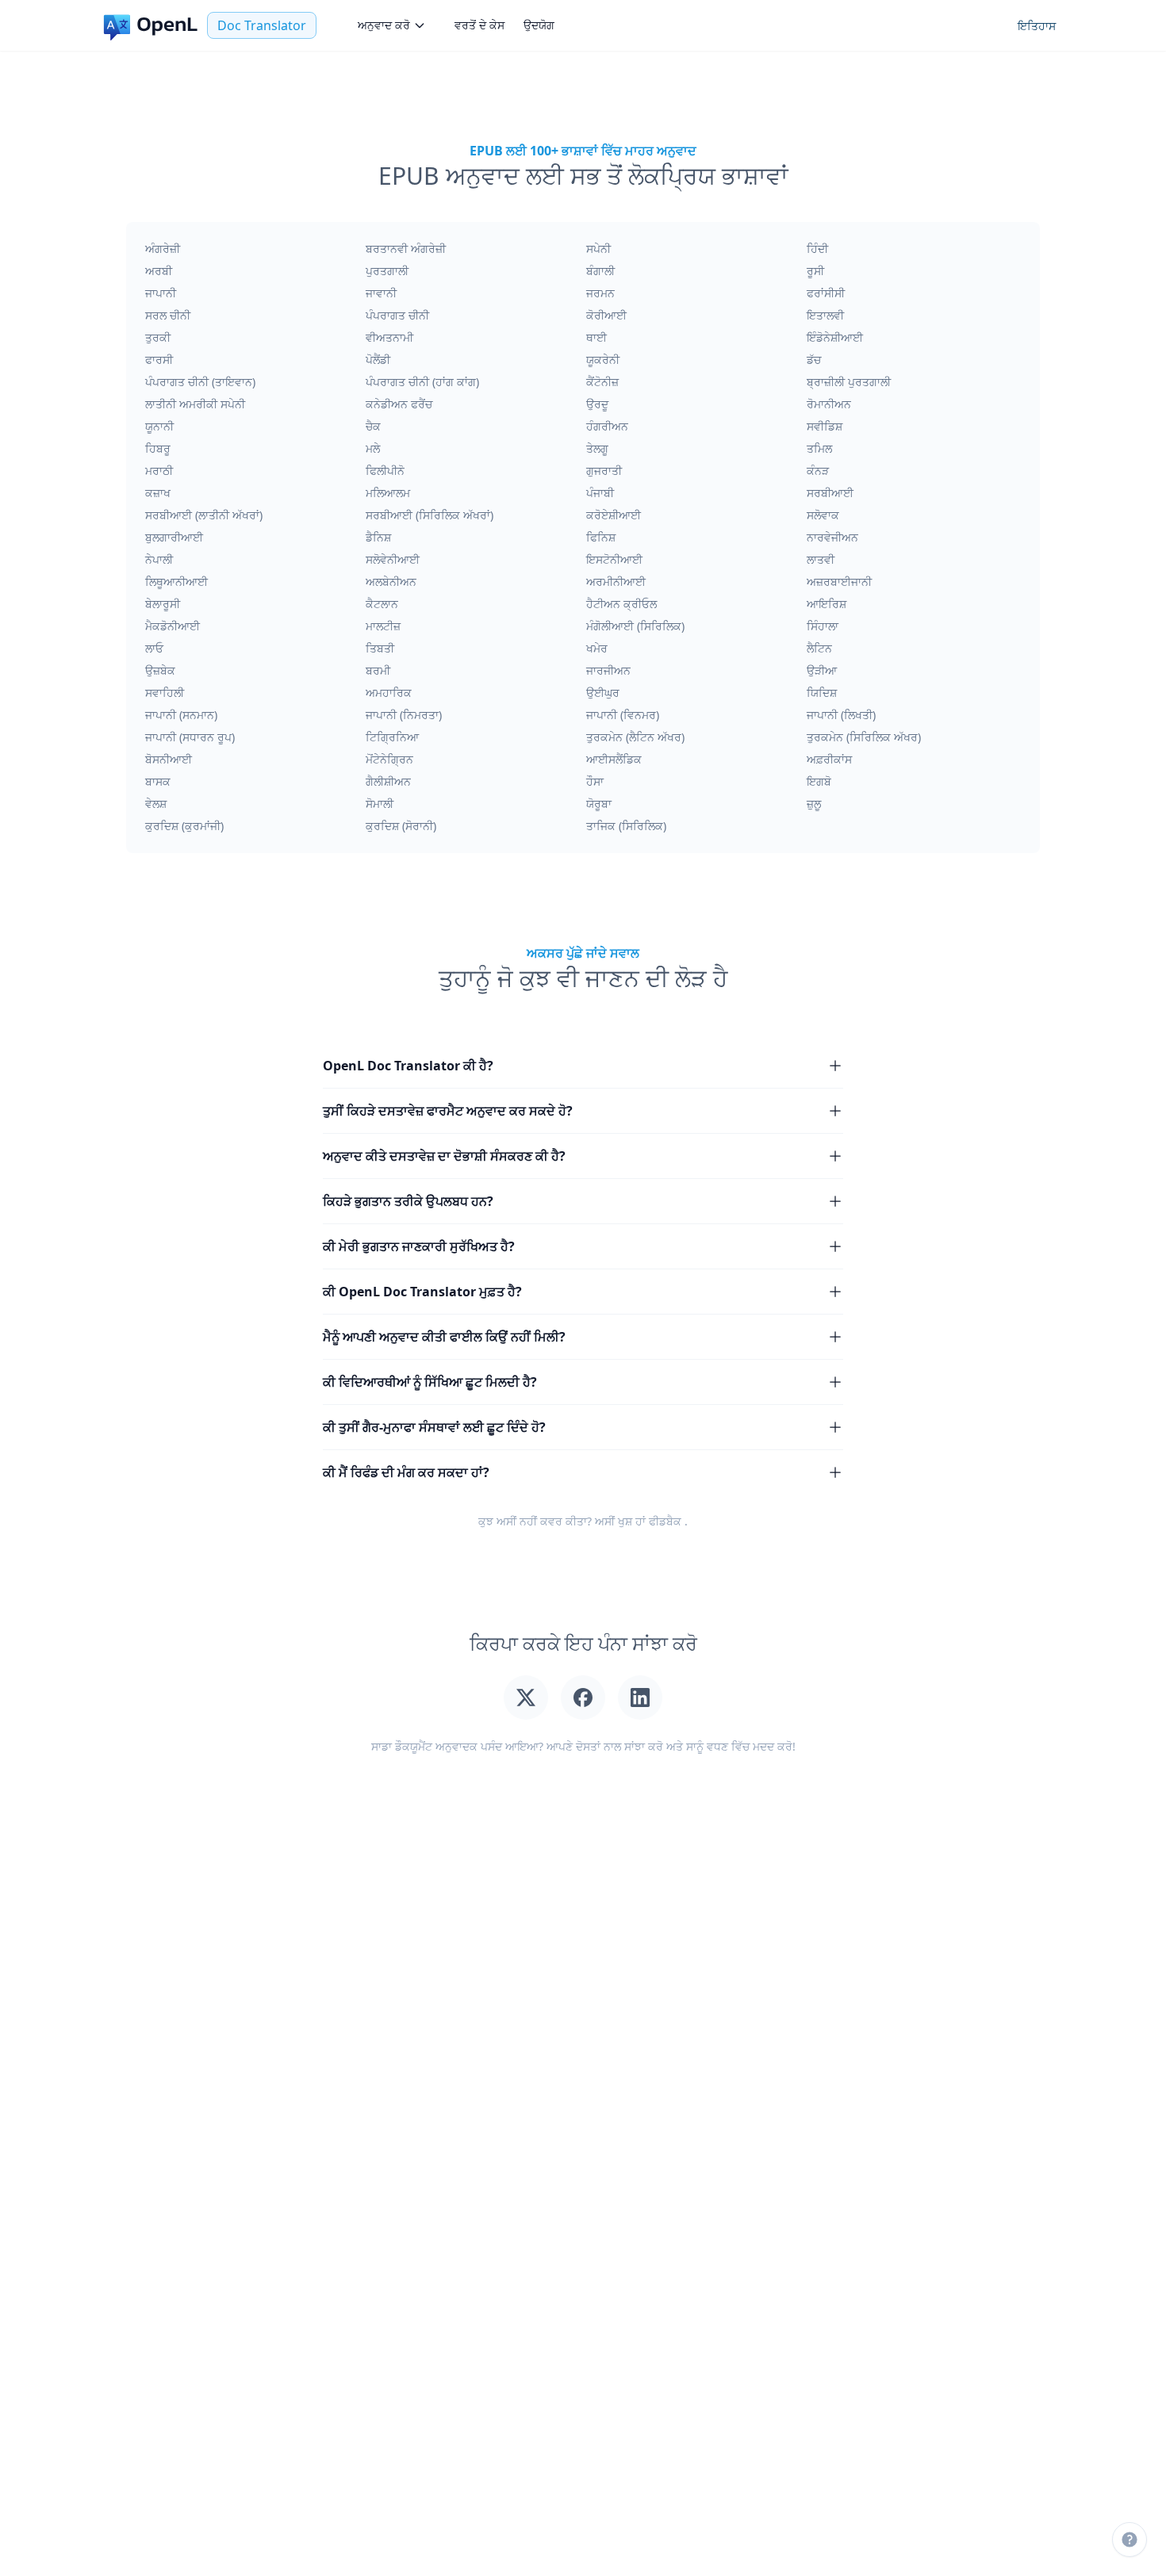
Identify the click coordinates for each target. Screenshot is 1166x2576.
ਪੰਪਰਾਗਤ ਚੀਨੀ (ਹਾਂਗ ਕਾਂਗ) (422, 382)
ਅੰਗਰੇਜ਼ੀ (163, 249)
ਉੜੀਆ (822, 670)
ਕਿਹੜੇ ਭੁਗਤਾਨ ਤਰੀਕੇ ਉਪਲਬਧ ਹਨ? (408, 1201)
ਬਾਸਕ (158, 781)
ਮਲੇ (373, 448)
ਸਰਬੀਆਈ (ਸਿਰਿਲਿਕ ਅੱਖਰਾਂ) (430, 515)
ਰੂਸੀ (815, 271)
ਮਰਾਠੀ (159, 471)
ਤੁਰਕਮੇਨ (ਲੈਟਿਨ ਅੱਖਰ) (635, 737)
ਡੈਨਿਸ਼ (378, 537)
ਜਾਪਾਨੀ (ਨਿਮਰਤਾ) (404, 715)
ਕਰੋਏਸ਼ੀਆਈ (614, 515)
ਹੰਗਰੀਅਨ (607, 426)
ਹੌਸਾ (595, 781)
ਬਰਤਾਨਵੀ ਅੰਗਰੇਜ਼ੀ (406, 249)
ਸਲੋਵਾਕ (823, 515)
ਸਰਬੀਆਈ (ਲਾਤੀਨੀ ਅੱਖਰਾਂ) (204, 515)
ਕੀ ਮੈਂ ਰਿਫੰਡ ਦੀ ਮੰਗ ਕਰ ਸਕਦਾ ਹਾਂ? (406, 1472)
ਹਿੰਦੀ (817, 249)
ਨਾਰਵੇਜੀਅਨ (832, 537)
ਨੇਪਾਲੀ (159, 559)
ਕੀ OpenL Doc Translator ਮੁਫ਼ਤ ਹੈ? (422, 1292)
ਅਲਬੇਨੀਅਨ (391, 582)
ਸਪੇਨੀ (598, 249)
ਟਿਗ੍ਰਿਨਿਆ (392, 737)
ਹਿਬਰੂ (158, 448)
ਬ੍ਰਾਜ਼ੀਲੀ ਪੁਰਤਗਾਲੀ (849, 382)
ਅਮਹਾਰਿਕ (389, 693)
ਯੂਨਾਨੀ (159, 426)
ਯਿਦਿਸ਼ (822, 693)
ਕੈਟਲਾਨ (382, 604)
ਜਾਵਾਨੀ (381, 293)
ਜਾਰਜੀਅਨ (608, 670)
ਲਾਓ (154, 648)
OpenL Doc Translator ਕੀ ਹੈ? (408, 1066)
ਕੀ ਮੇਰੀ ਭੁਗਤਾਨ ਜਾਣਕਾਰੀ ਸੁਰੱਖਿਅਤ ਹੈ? (419, 1246)
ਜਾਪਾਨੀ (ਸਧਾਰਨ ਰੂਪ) (190, 737)
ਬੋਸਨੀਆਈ (169, 759)
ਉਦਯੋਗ (539, 25)
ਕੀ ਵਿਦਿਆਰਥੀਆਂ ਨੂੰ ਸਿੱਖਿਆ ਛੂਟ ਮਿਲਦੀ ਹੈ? (430, 1382)
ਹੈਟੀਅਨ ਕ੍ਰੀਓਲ (621, 604)
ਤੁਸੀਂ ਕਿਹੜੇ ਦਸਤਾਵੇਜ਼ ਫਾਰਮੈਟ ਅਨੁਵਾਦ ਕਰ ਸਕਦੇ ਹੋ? (448, 1111)
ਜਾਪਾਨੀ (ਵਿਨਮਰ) (623, 715)
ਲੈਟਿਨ (819, 648)
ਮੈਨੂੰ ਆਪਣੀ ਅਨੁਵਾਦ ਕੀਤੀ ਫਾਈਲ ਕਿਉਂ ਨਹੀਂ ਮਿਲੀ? (444, 1337)
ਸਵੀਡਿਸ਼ (825, 426)
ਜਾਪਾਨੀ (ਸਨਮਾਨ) (181, 715)
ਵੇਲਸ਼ (156, 804)
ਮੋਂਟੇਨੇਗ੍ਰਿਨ (389, 759)
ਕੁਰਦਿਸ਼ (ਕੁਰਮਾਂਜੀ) (184, 826)
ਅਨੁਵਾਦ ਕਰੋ (384, 25)
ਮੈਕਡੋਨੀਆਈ (173, 626)
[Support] (1130, 2540)
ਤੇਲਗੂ (597, 448)
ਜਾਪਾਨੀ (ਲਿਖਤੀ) (841, 715)
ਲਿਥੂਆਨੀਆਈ (176, 582)
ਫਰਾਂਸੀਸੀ (826, 293)
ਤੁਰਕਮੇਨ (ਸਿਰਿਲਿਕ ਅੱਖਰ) (864, 737)
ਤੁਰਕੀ (158, 337)
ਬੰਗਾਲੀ (600, 271)
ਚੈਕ (373, 426)
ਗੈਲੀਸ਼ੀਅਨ (388, 781)
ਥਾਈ (596, 337)
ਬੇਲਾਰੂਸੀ (163, 604)
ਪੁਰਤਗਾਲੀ (387, 271)
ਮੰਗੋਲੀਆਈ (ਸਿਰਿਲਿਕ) (635, 626)
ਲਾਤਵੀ (821, 559)
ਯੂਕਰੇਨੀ (603, 360)
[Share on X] (526, 1698)
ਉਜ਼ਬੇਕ (160, 670)
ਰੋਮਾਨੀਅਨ (829, 404)
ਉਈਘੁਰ (603, 693)
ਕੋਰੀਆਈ (606, 315)
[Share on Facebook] (583, 1698)
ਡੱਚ (814, 360)
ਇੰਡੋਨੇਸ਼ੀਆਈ (835, 337)
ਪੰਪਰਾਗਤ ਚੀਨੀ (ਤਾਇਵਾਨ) (200, 382)
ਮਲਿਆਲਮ (388, 493)
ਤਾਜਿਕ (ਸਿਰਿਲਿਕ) (626, 826)
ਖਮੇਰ (597, 648)
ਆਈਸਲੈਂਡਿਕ (614, 759)
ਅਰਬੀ (159, 271)
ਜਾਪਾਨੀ (161, 293)
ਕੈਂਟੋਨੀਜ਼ (602, 382)
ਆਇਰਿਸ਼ (827, 604)
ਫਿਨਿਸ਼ (601, 537)
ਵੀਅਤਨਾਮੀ (389, 337)
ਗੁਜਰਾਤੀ (604, 471)
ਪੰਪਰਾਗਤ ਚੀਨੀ (397, 315)
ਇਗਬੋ (819, 781)
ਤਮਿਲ (819, 448)
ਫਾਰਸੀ (159, 360)
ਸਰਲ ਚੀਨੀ (168, 315)
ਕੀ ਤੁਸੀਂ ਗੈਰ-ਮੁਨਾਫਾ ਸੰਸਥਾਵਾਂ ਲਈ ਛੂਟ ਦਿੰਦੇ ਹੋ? (434, 1427)
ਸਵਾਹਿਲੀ (165, 693)
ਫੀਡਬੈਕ (665, 1521)
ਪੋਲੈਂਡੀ (378, 360)
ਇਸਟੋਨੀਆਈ (614, 559)
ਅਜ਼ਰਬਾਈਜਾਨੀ (839, 582)
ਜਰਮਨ (600, 293)
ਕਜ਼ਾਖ (158, 493)
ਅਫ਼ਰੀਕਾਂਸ (829, 759)
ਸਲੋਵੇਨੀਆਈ (393, 559)
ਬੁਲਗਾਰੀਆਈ (174, 537)
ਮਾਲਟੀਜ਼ (383, 626)
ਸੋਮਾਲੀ (380, 804)
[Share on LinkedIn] (640, 1698)
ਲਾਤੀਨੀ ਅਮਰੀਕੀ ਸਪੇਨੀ (195, 404)
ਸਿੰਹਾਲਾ (823, 626)
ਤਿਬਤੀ (380, 648)
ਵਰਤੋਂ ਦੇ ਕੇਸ (479, 25)
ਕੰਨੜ (818, 471)
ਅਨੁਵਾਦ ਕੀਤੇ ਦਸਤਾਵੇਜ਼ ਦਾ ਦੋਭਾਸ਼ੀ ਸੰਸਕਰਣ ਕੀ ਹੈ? (444, 1156)
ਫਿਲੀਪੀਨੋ (385, 471)
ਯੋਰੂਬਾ (599, 804)
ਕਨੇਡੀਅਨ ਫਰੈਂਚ (399, 404)
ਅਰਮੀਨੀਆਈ (616, 582)
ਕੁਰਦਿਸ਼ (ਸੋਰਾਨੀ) (401, 826)
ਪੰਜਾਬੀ (600, 493)
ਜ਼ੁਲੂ (814, 804)
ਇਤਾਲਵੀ (825, 315)
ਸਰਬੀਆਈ (830, 493)
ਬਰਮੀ (378, 670)
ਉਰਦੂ (597, 404)
